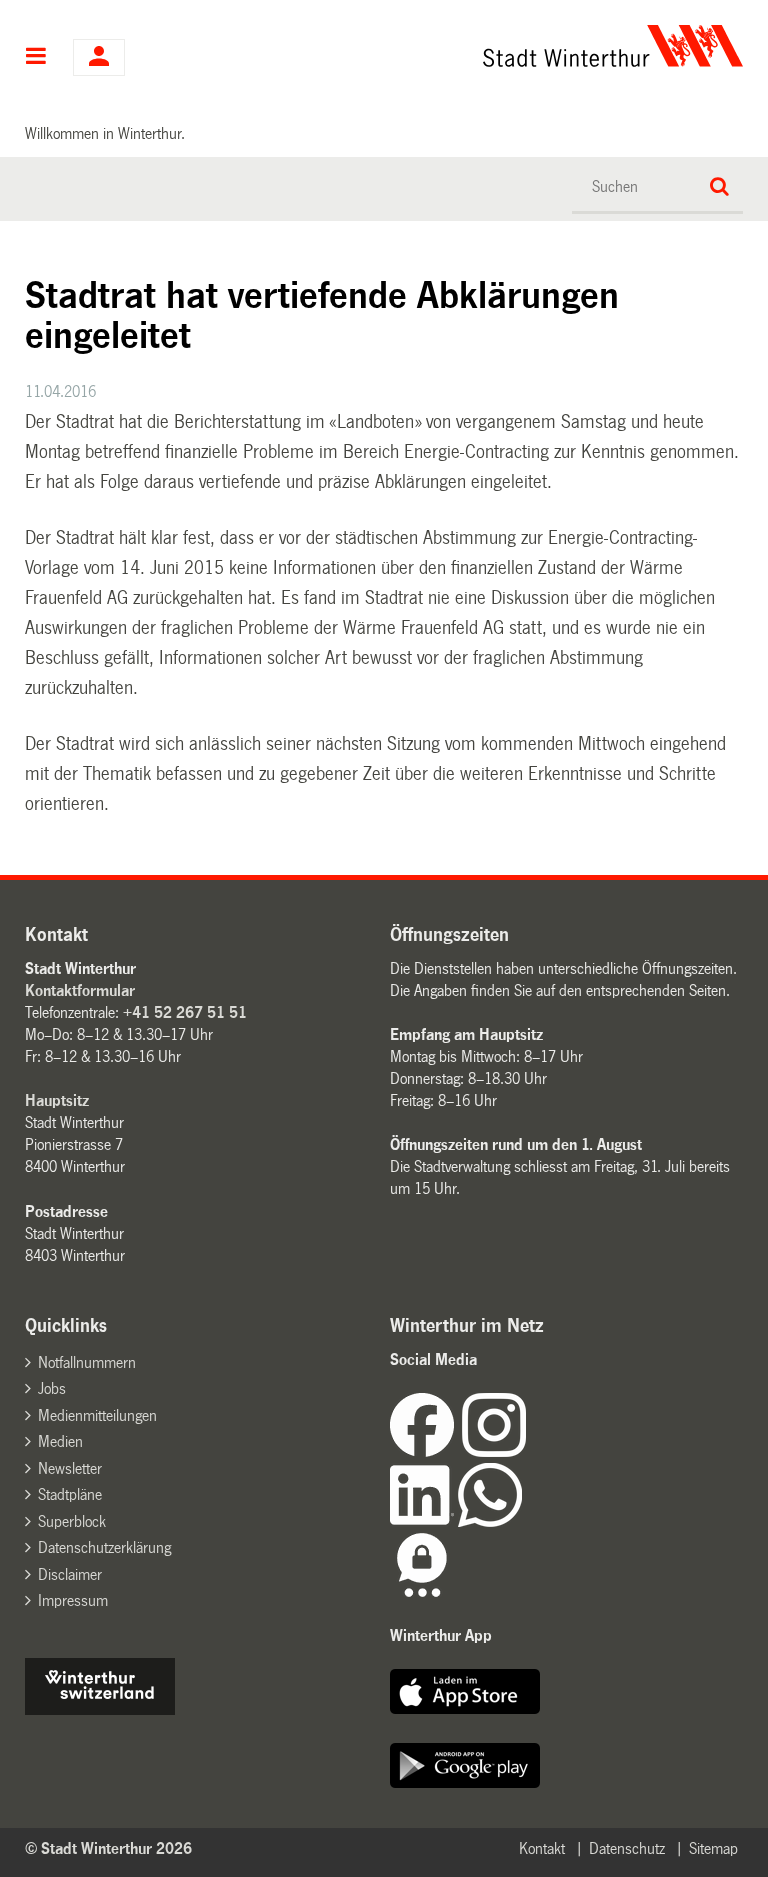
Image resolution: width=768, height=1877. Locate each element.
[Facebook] (426, 1451)
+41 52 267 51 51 (185, 1012)
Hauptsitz (57, 1100)
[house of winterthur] (100, 1709)
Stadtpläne (70, 1494)
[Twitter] (528, 1451)
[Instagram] (494, 1451)
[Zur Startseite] (483, 46)
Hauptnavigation (36, 58)
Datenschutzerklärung (104, 1547)
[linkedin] (424, 1521)
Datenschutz (627, 1848)
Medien (60, 1441)
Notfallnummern (87, 1362)
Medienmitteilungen (97, 1415)
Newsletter (70, 1468)
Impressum (73, 1600)
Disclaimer (70, 1574)
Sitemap (713, 1848)
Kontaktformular (80, 990)
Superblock (72, 1521)
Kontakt (542, 1848)
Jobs (52, 1388)
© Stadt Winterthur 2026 (108, 1848)
